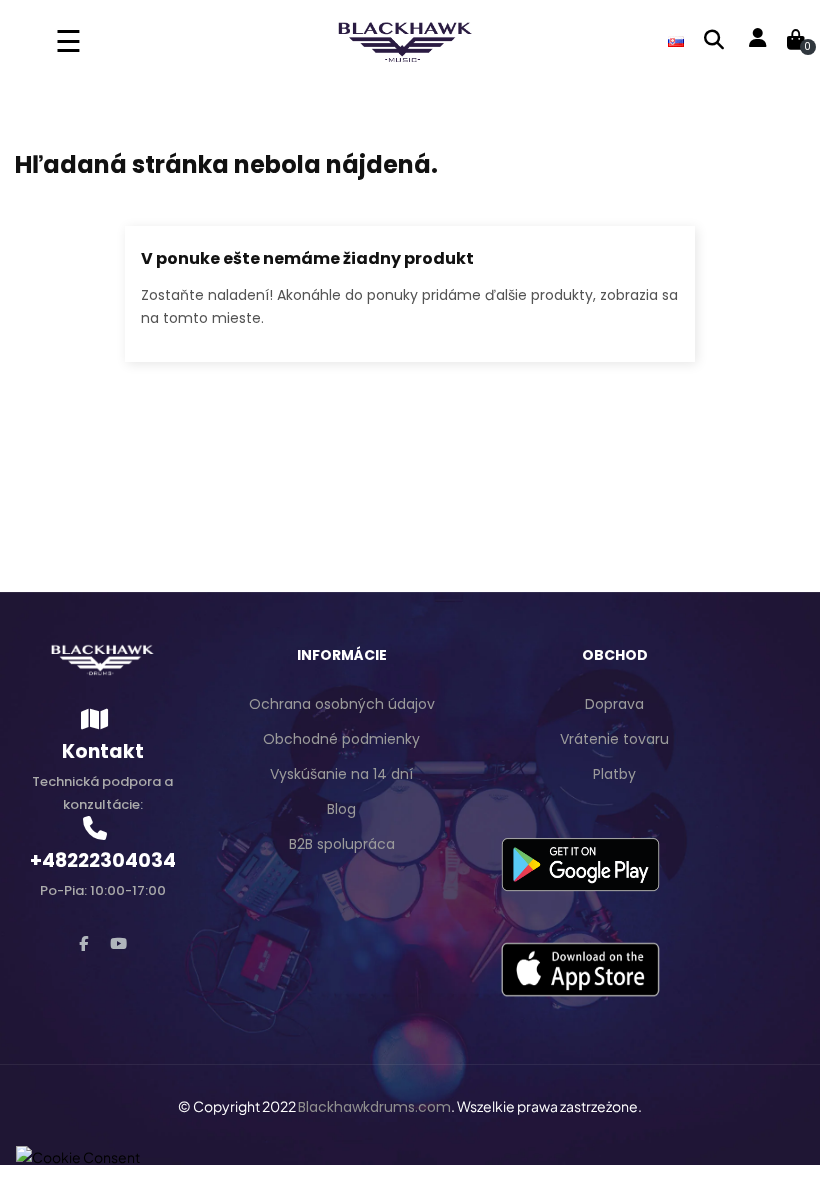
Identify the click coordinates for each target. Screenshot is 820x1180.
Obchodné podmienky (341, 739)
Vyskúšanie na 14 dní (341, 774)
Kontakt (103, 751)
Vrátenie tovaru (614, 739)
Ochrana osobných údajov (342, 704)
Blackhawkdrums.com (374, 1107)
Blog (341, 809)
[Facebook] (83, 943)
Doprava (614, 704)
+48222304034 (103, 860)
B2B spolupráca (342, 844)
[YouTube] (118, 943)
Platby (614, 774)
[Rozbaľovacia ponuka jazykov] (676, 40)
